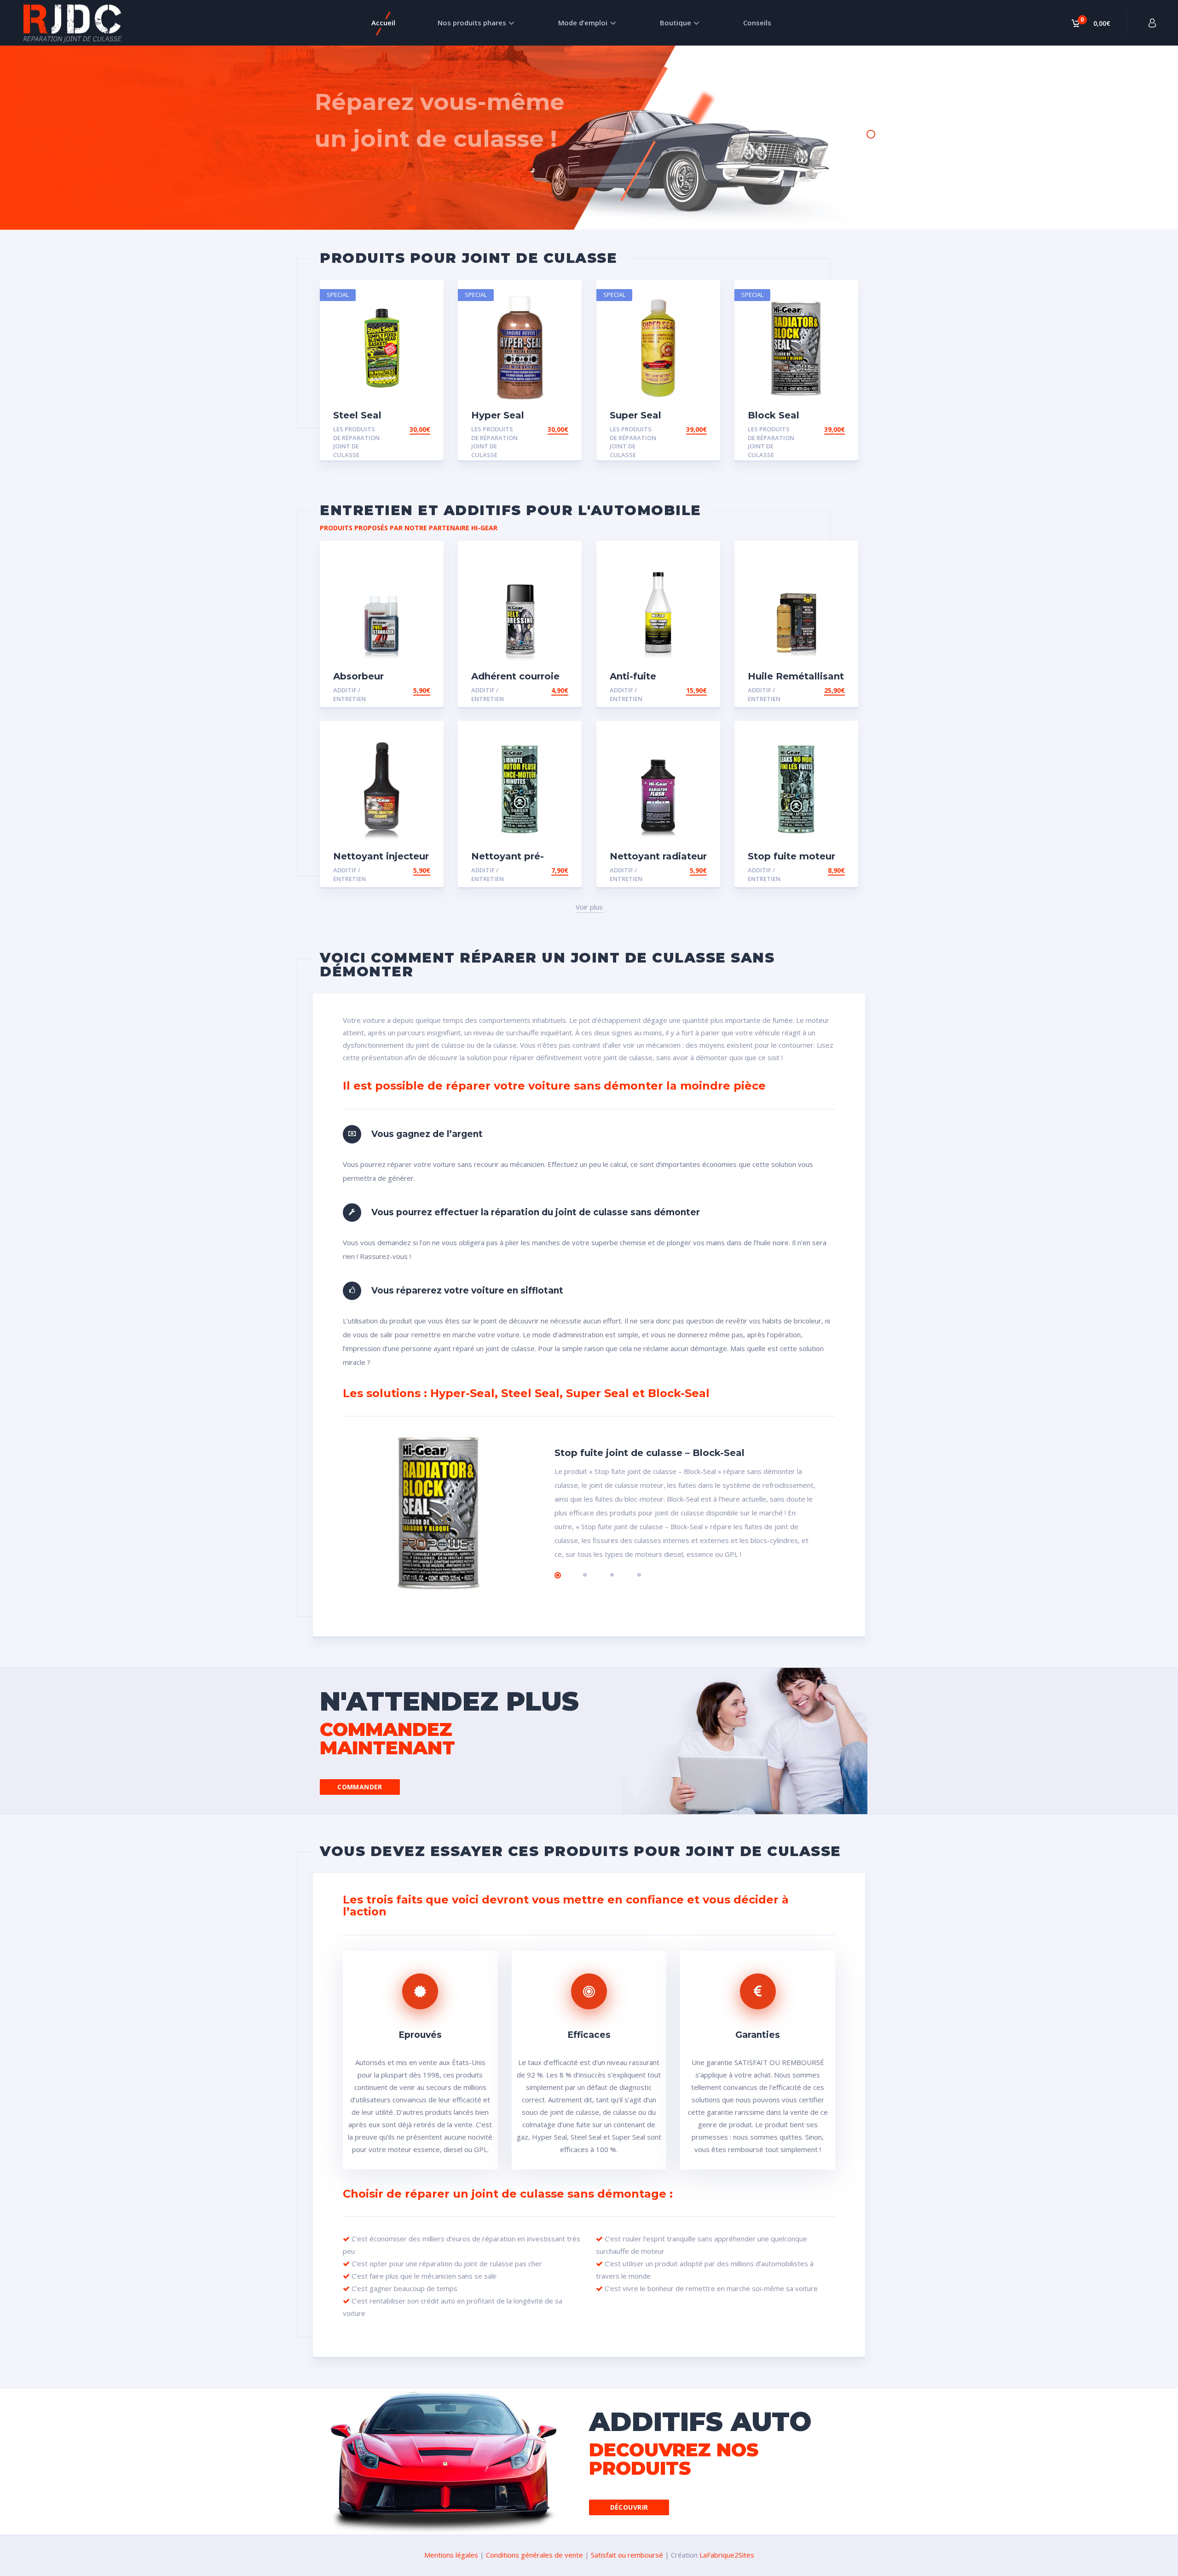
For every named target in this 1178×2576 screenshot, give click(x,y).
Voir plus (589, 907)
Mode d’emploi (583, 23)
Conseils (757, 23)
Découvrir (629, 2507)
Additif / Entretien (349, 694)
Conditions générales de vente (534, 2555)
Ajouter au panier (398, 429)
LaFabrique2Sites (727, 2555)
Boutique (676, 23)
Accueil (383, 23)
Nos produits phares (472, 23)
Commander (360, 1787)
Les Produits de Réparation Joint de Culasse (356, 442)
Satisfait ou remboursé (627, 2555)
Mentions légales (451, 2555)
